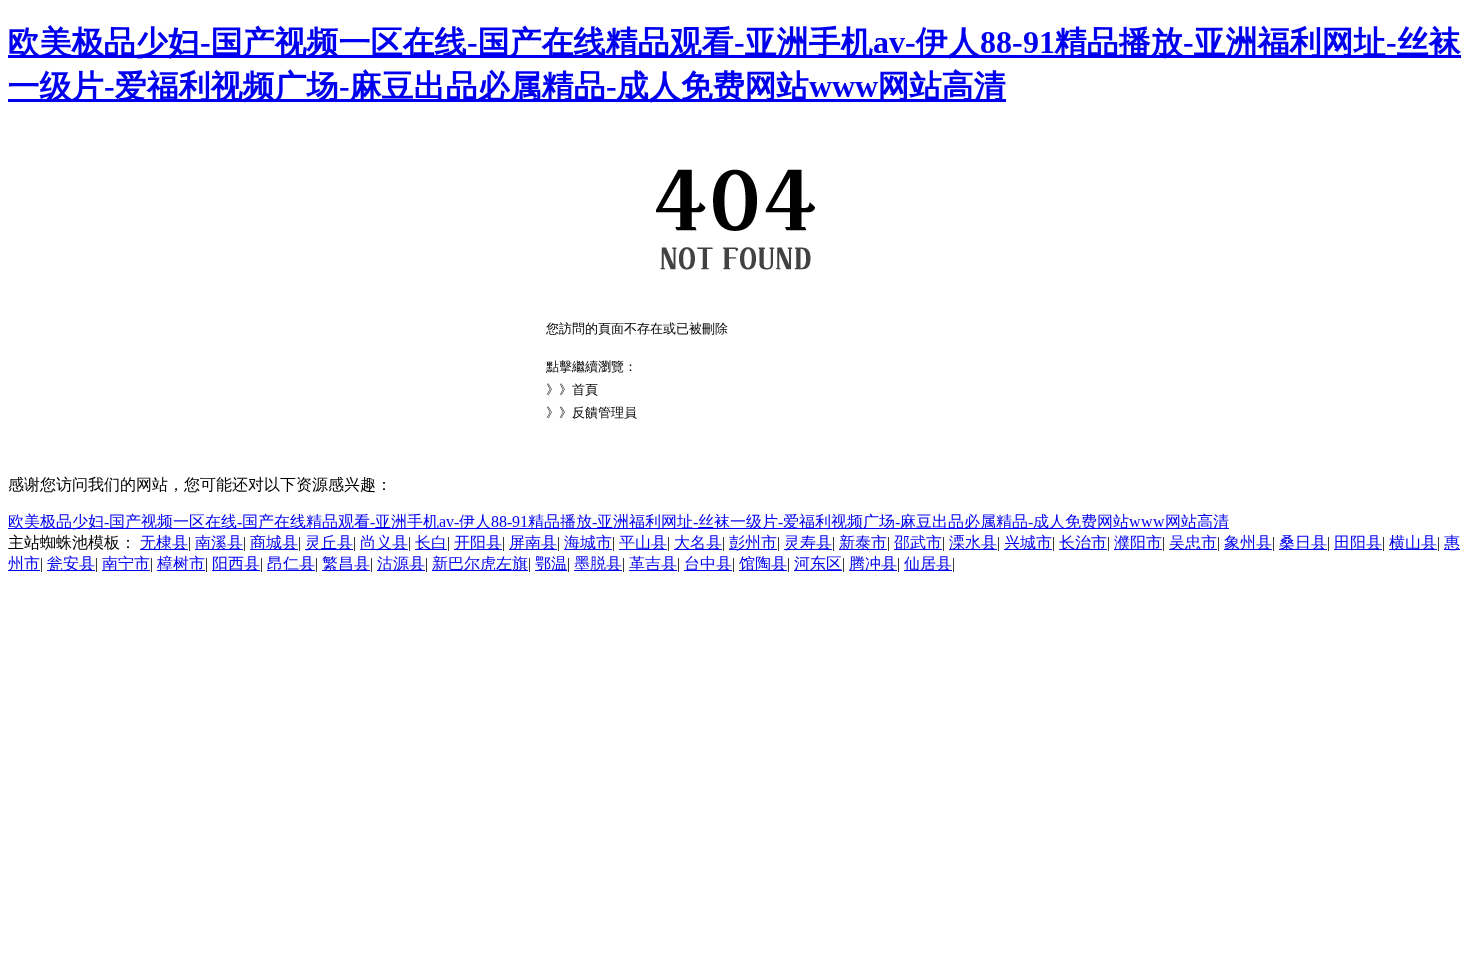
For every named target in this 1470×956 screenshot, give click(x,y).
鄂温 (551, 563)
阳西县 (236, 563)
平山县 (643, 542)
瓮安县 (71, 563)
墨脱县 (598, 563)
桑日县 (1303, 542)
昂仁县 (291, 563)
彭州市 (753, 542)
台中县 (708, 563)
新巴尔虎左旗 (480, 563)
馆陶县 (763, 563)
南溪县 (219, 542)
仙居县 (928, 563)
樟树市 (181, 563)
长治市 (1083, 542)
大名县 (698, 542)
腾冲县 (873, 563)
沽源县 (401, 563)
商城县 (274, 542)
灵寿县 (808, 542)
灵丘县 (329, 542)
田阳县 (1358, 542)
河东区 (818, 563)
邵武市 (918, 542)
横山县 (1413, 542)
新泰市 (863, 542)
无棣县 (164, 542)
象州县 (1248, 542)
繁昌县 (346, 563)
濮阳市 (1138, 542)
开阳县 (478, 542)
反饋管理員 (604, 412)
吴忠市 (1193, 542)
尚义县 (384, 542)
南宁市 (126, 563)
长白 (431, 542)
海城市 (588, 542)
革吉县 (653, 563)
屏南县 (533, 542)
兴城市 (1028, 542)
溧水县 (973, 542)
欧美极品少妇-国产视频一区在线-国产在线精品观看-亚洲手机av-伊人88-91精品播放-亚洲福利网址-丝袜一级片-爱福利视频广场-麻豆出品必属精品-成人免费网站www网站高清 (618, 521)
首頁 (585, 389)
